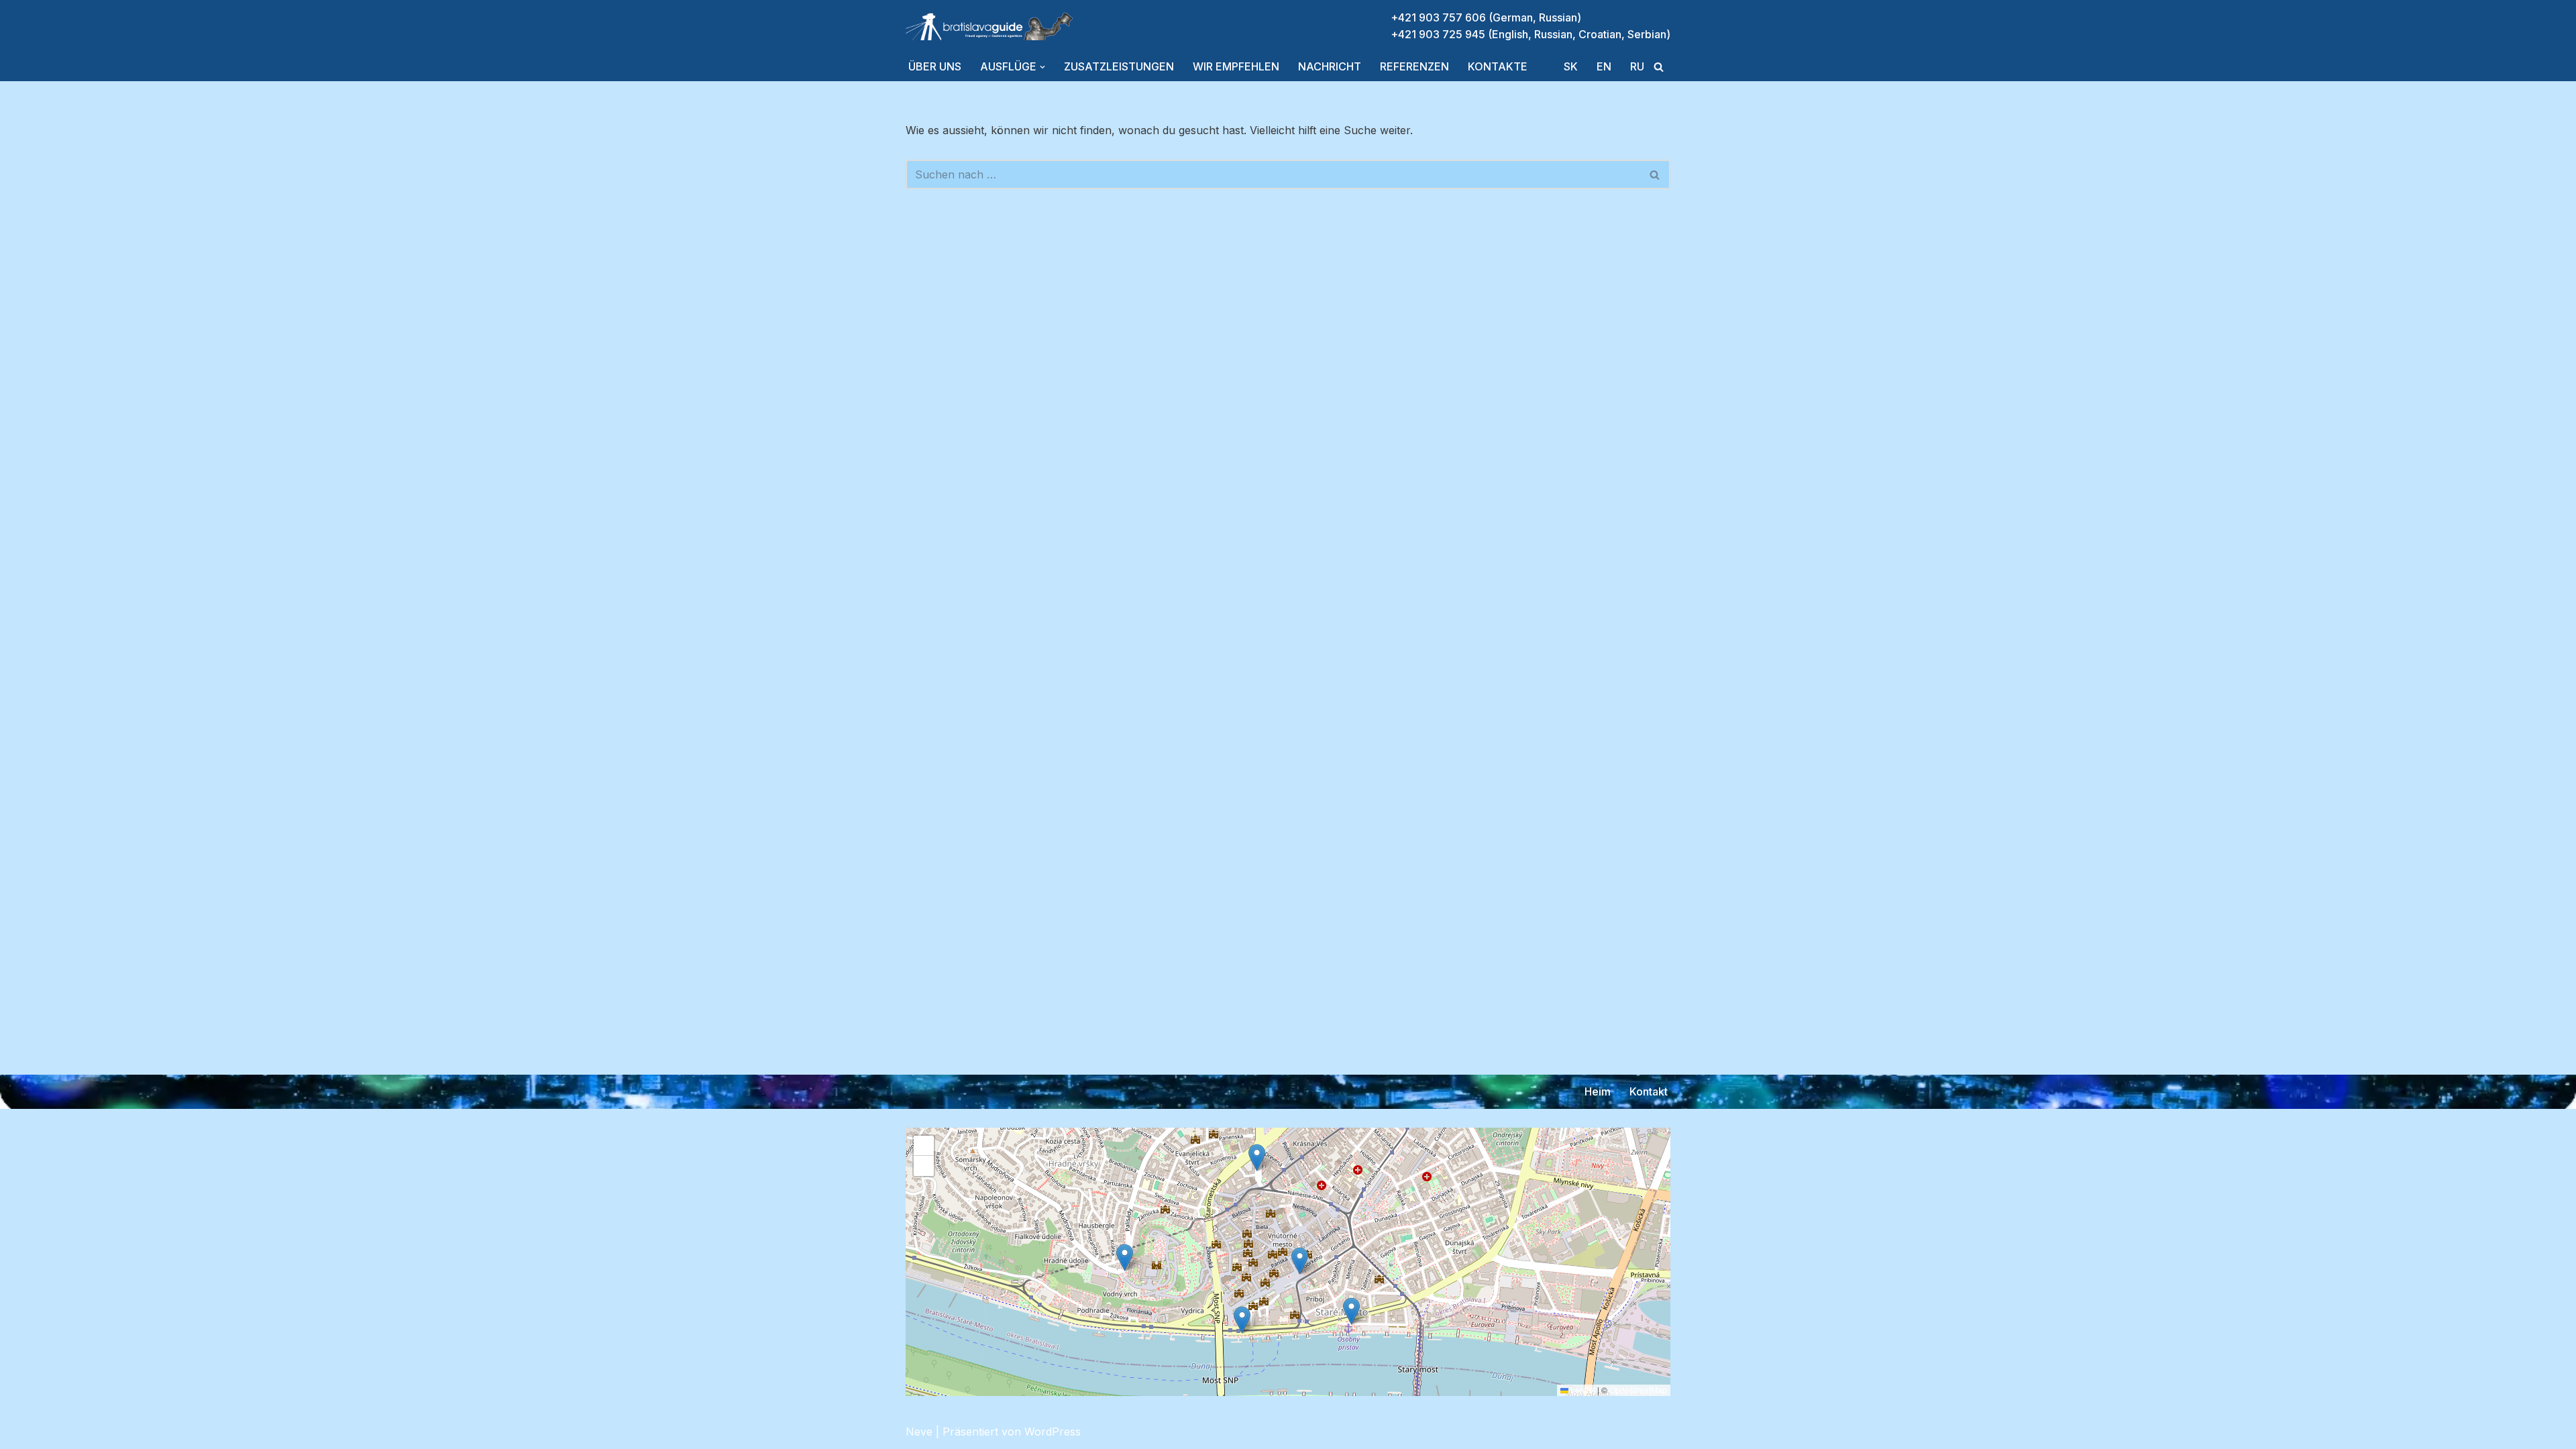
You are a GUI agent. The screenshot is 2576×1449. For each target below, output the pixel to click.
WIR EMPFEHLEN (1236, 66)
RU (1637, 66)
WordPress (1053, 1432)
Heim (1598, 1091)
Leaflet (1582, 1390)
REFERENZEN (1414, 66)
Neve (919, 1432)
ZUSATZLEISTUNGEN (1119, 66)
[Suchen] (1659, 67)
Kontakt (1649, 1091)
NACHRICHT (1330, 66)
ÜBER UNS (935, 66)
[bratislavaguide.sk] (989, 26)
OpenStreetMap (1638, 1390)
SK (1571, 66)
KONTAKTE (1498, 66)
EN (1604, 66)
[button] (1042, 67)
